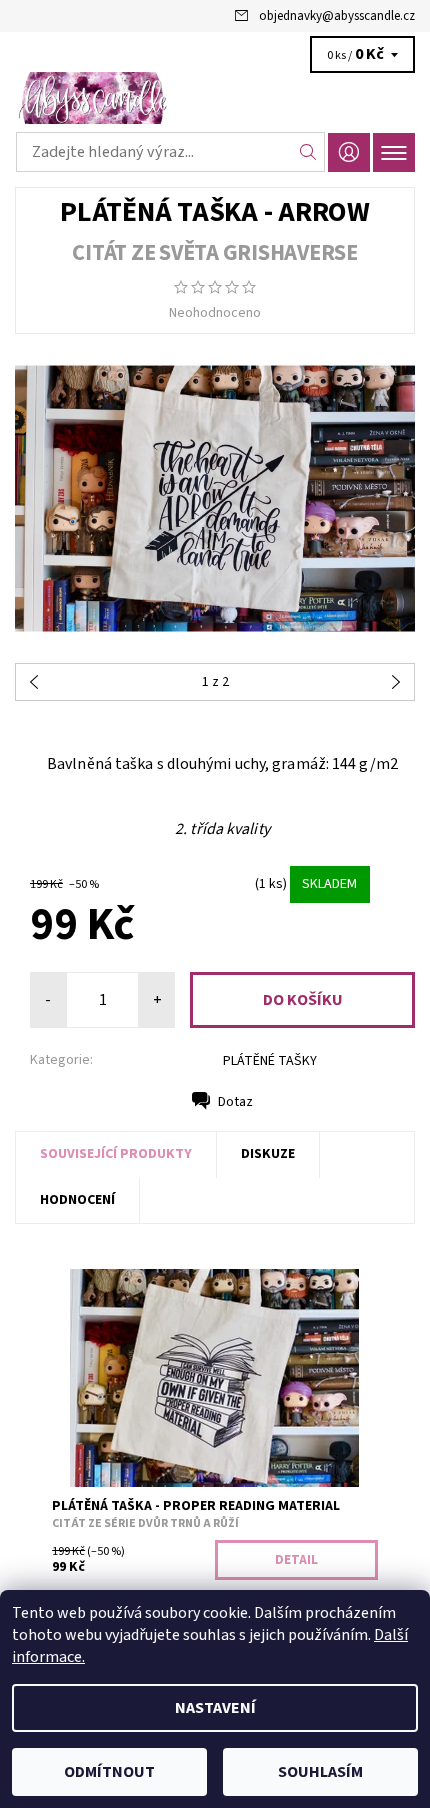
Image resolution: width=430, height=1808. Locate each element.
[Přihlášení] (349, 152)
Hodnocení (77, 1200)
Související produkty (116, 1154)
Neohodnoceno (215, 313)
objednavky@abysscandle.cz (337, 16)
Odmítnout (109, 1772)
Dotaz (235, 1102)
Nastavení (215, 1708)
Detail (296, 1560)
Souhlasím (320, 1772)
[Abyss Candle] (215, 98)
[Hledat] (308, 152)
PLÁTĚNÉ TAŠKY (270, 1061)
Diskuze (268, 1154)
